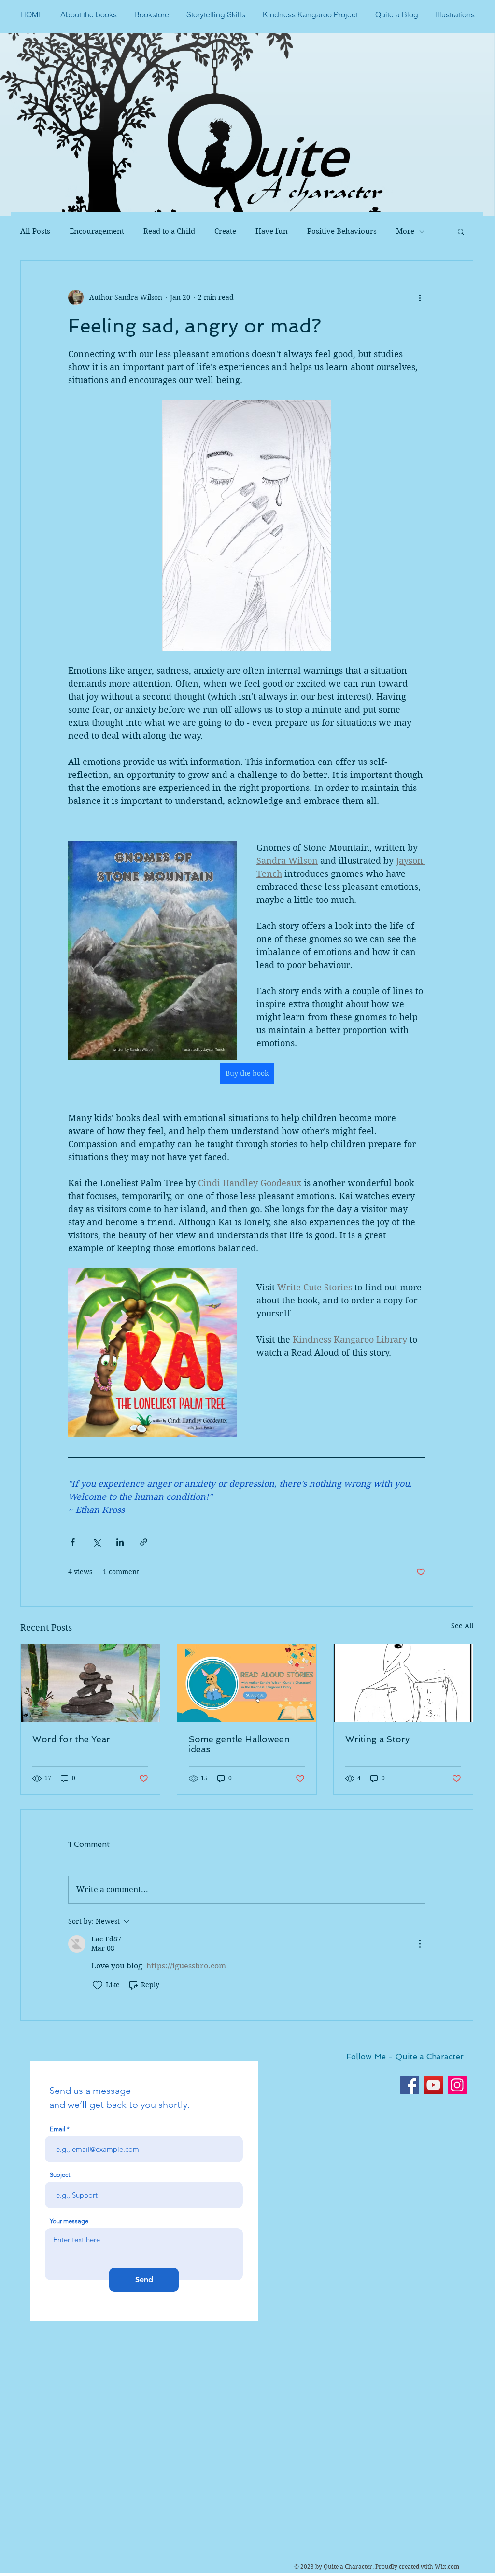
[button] (461, 231)
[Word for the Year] (90, 1683)
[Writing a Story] (403, 1683)
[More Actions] (420, 1944)
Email (57, 2129)
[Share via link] (144, 1542)
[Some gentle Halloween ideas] (247, 1683)
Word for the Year (71, 1739)
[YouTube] (433, 2085)
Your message (69, 2221)
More (405, 231)
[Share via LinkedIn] (120, 1542)
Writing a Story (377, 1739)
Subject (60, 2175)
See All (462, 1626)
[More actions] (420, 297)
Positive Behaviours (342, 231)
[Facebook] (410, 2085)
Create (225, 231)
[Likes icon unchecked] (98, 1985)
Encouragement (97, 231)
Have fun (272, 231)
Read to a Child (169, 231)
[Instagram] (457, 2085)
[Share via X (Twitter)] (96, 1542)
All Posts (35, 231)
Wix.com (447, 2567)
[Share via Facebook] (73, 1542)
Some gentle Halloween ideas (239, 1744)
